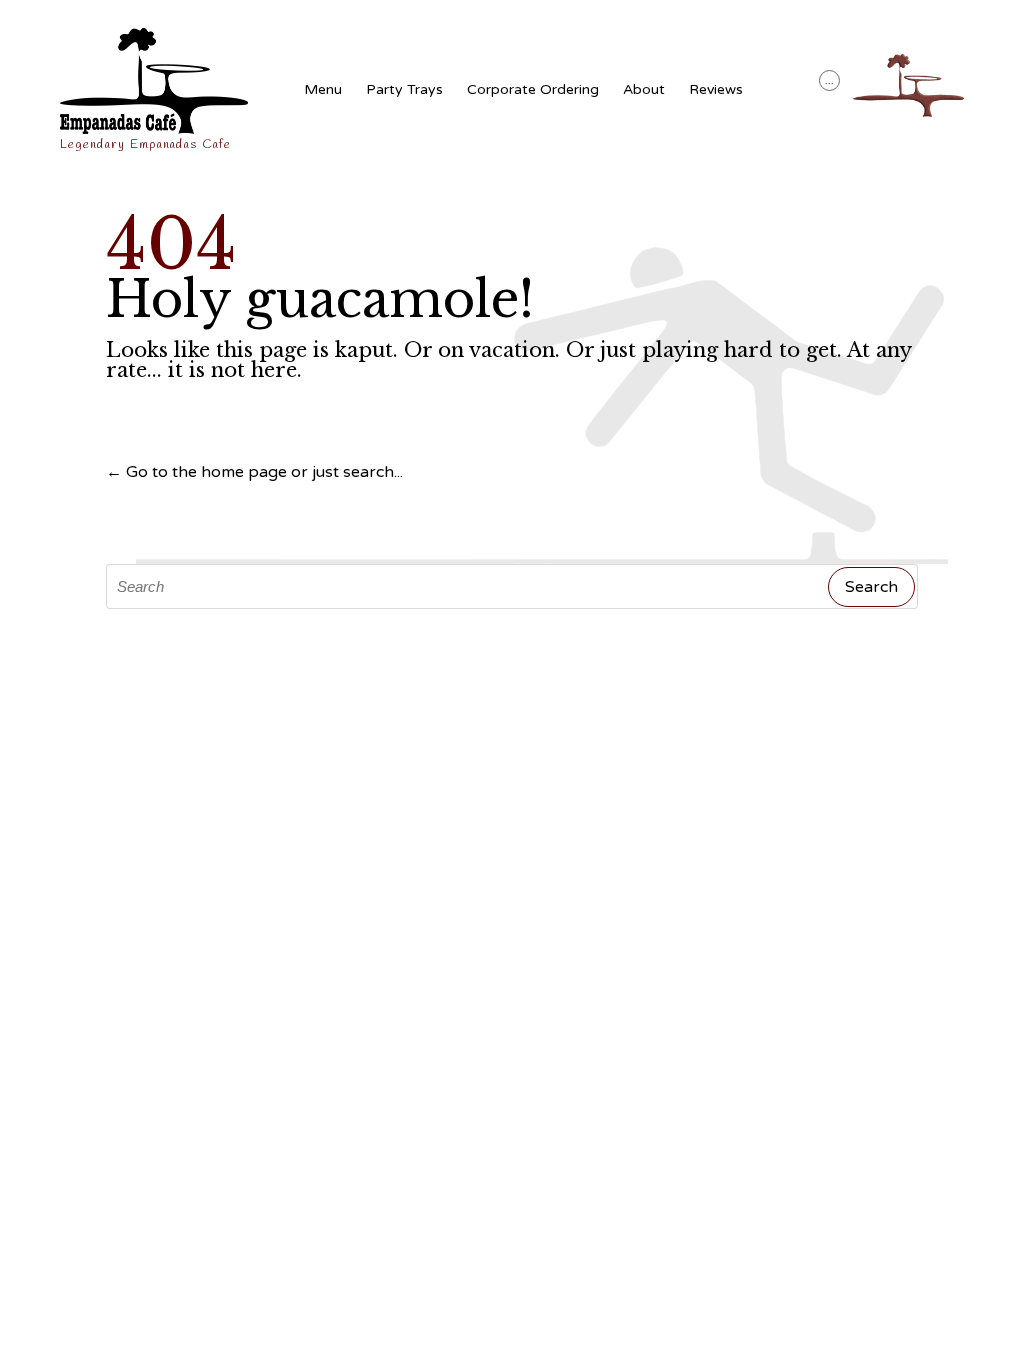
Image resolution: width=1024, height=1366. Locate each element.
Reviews (716, 89)
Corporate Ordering (533, 89)
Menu (323, 89)
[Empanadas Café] (154, 81)
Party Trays (404, 89)
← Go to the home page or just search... (254, 472)
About (644, 89)
